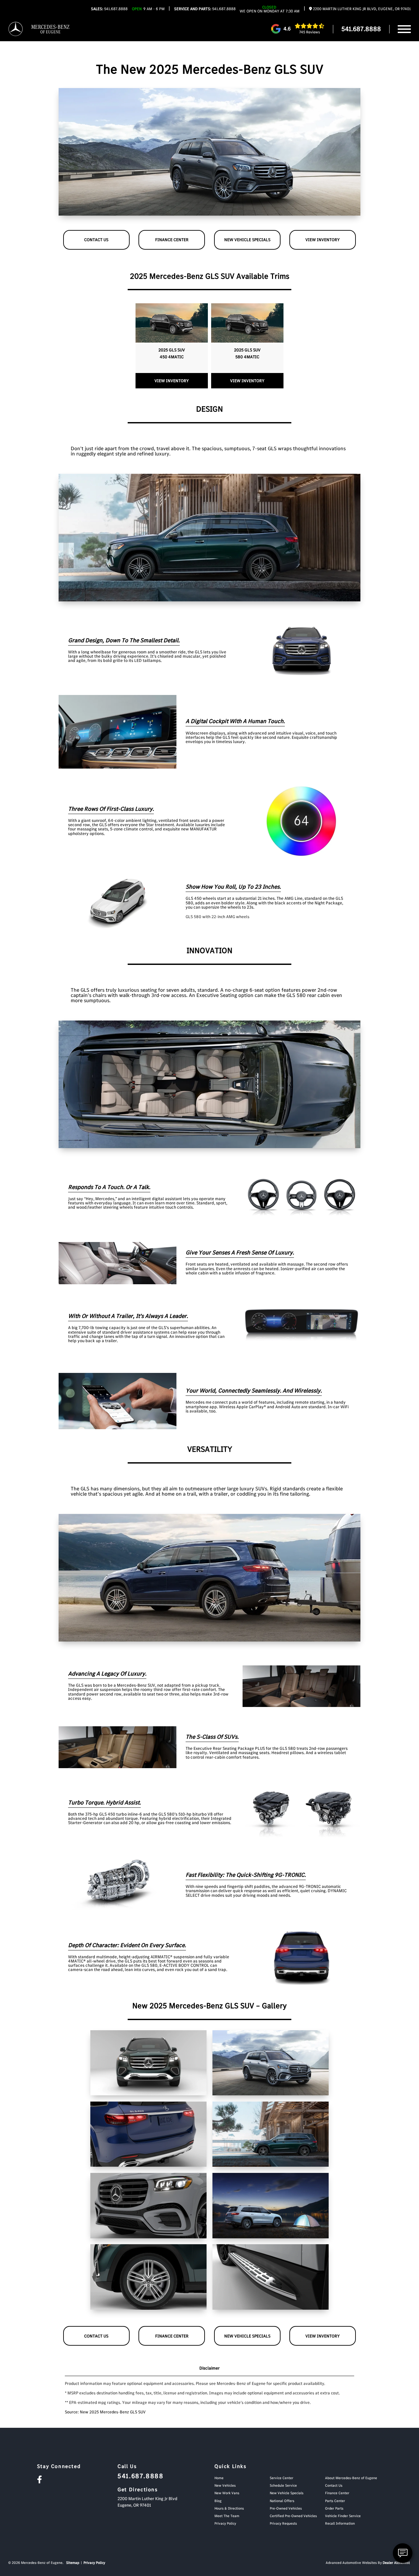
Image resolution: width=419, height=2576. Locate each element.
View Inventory (323, 240)
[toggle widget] (403, 2553)
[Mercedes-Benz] (16, 29)
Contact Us (96, 240)
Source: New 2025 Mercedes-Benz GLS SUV (105, 2412)
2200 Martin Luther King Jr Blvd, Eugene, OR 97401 (361, 9)
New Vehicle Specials (247, 240)
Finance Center (172, 240)
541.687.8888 (109, 9)
